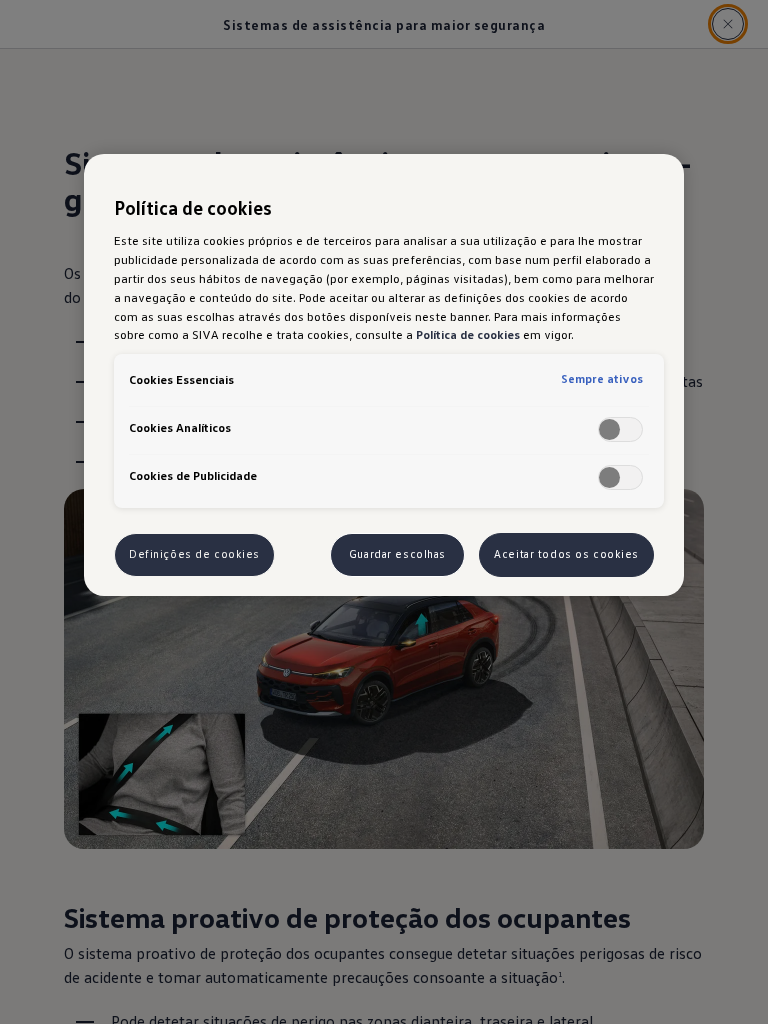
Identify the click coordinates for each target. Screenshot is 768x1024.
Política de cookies (468, 334)
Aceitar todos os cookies (566, 554)
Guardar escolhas (397, 554)
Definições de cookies (194, 554)
